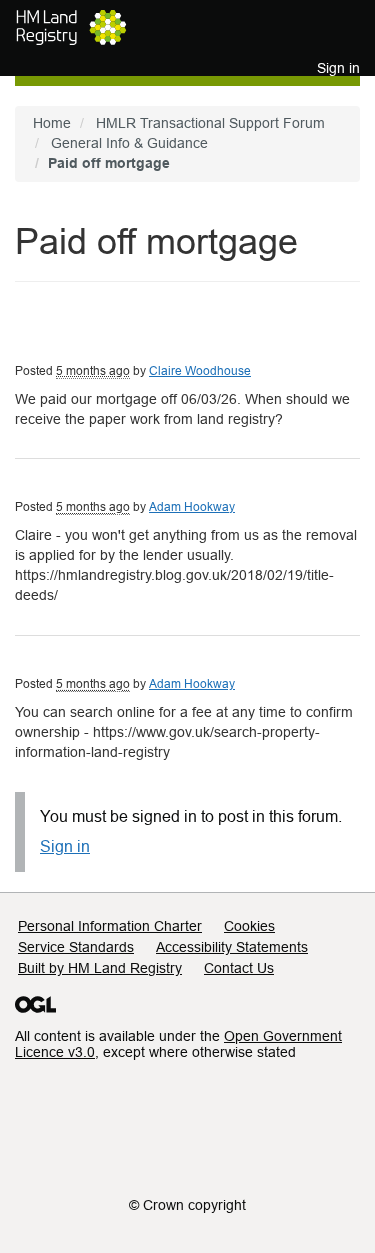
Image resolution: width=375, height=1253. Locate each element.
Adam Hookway (192, 507)
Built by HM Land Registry (100, 968)
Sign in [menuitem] (338, 68)
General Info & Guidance (129, 143)
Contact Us (239, 968)
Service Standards (76, 947)
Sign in (65, 846)
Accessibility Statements (232, 947)
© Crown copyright (187, 1205)
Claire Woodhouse (200, 371)
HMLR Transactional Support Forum (210, 123)
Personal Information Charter (110, 926)
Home (52, 123)
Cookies (249, 926)
